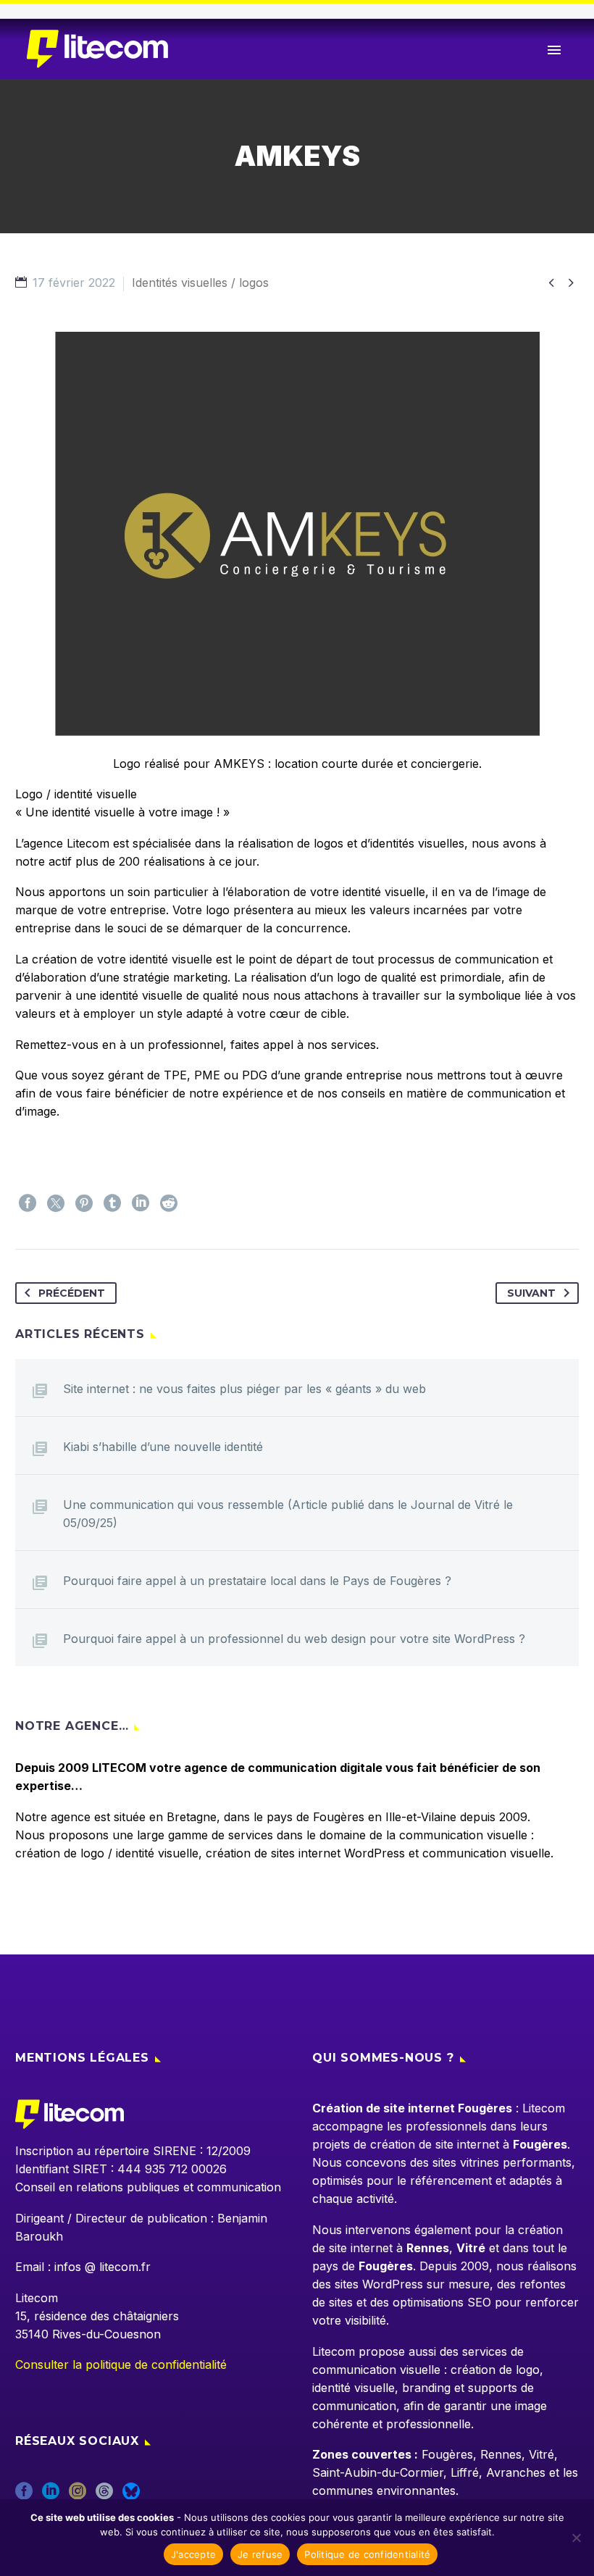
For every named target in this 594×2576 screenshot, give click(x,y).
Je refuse (260, 2554)
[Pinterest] (84, 1203)
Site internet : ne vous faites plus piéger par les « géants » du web (244, 1389)
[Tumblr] (112, 1203)
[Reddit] (169, 1203)
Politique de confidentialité (367, 2554)
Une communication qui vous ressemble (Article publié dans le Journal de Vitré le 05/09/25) (288, 1514)
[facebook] (24, 2496)
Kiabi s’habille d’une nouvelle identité (163, 1447)
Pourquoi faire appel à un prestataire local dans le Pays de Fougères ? (257, 1581)
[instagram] (78, 2496)
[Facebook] (28, 1203)
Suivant (531, 1293)
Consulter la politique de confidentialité (121, 2364)
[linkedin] (51, 2496)
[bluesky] (131, 2496)
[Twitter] (56, 1203)
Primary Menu (554, 50)
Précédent (72, 1293)
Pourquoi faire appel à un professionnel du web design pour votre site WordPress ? (294, 1639)
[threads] (104, 2496)
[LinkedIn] (141, 1203)
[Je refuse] (576, 2538)
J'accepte (193, 2554)
